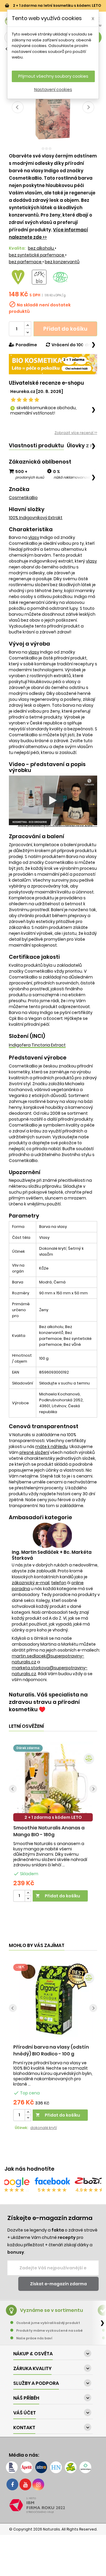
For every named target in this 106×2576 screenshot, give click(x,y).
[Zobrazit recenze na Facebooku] (52, 2182)
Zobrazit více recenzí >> (76, 433)
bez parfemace (26, 262)
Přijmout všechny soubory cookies (53, 76)
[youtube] (25, 2484)
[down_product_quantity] (28, 1899)
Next (93, 1789)
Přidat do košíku (65, 329)
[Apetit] (26, 2467)
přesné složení (34, 1452)
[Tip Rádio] (71, 2467)
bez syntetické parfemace (37, 255)
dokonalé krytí (44, 2128)
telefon (59, 1583)
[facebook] (12, 2484)
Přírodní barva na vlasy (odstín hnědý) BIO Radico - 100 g (51, 2050)
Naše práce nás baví (34, 2338)
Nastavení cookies (53, 90)
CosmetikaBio (23, 498)
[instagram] (38, 2484)
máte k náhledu (52, 1447)
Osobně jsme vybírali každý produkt (48, 2323)
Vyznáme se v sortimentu (52, 2310)
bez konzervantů (62, 262)
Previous (13, 1789)
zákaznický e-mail (31, 1583)
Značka (19, 489)
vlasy (34, 537)
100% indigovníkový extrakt (36, 518)
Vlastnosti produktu (36, 445)
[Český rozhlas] (12, 2467)
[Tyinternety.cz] (85, 2467)
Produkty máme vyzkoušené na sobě (49, 2330)
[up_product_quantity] (28, 1893)
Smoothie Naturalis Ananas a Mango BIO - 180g (49, 1831)
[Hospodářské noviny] (56, 2467)
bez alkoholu (41, 248)
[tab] (36, 446)
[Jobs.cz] (41, 2467)
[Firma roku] (53, 2505)
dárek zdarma (28, 1748)
